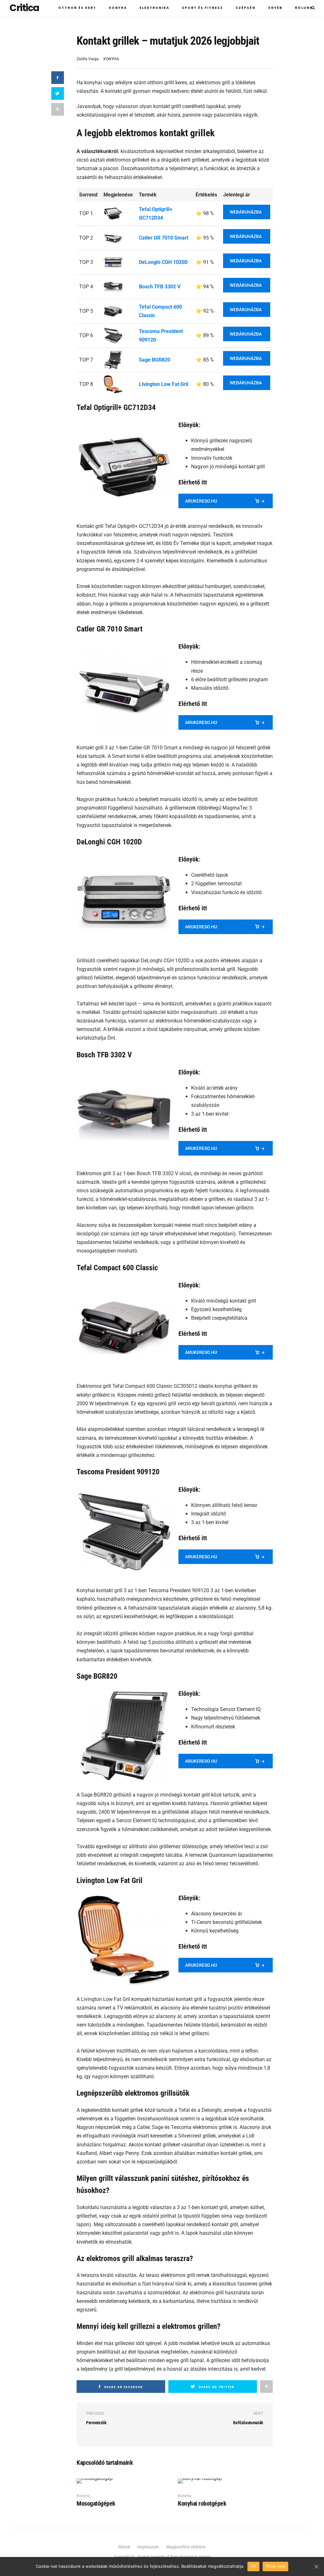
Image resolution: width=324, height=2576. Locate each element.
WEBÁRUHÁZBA (246, 212)
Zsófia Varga (88, 59)
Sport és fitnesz (202, 8)
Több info (275, 2566)
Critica (24, 8)
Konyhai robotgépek (202, 2503)
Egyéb (275, 8)
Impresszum (148, 2547)
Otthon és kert (77, 8)
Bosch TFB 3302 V (160, 287)
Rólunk (304, 8)
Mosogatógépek (96, 2503)
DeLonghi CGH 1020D (163, 262)
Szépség (246, 8)
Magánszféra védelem (186, 2547)
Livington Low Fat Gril (164, 384)
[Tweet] (58, 93)
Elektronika (154, 8)
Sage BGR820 (155, 360)
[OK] (316, 2566)
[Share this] (58, 78)
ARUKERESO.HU (201, 501)
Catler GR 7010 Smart (164, 238)
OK (254, 2566)
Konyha (118, 8)
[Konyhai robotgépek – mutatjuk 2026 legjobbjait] (200, 2481)
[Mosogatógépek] (95, 2481)
